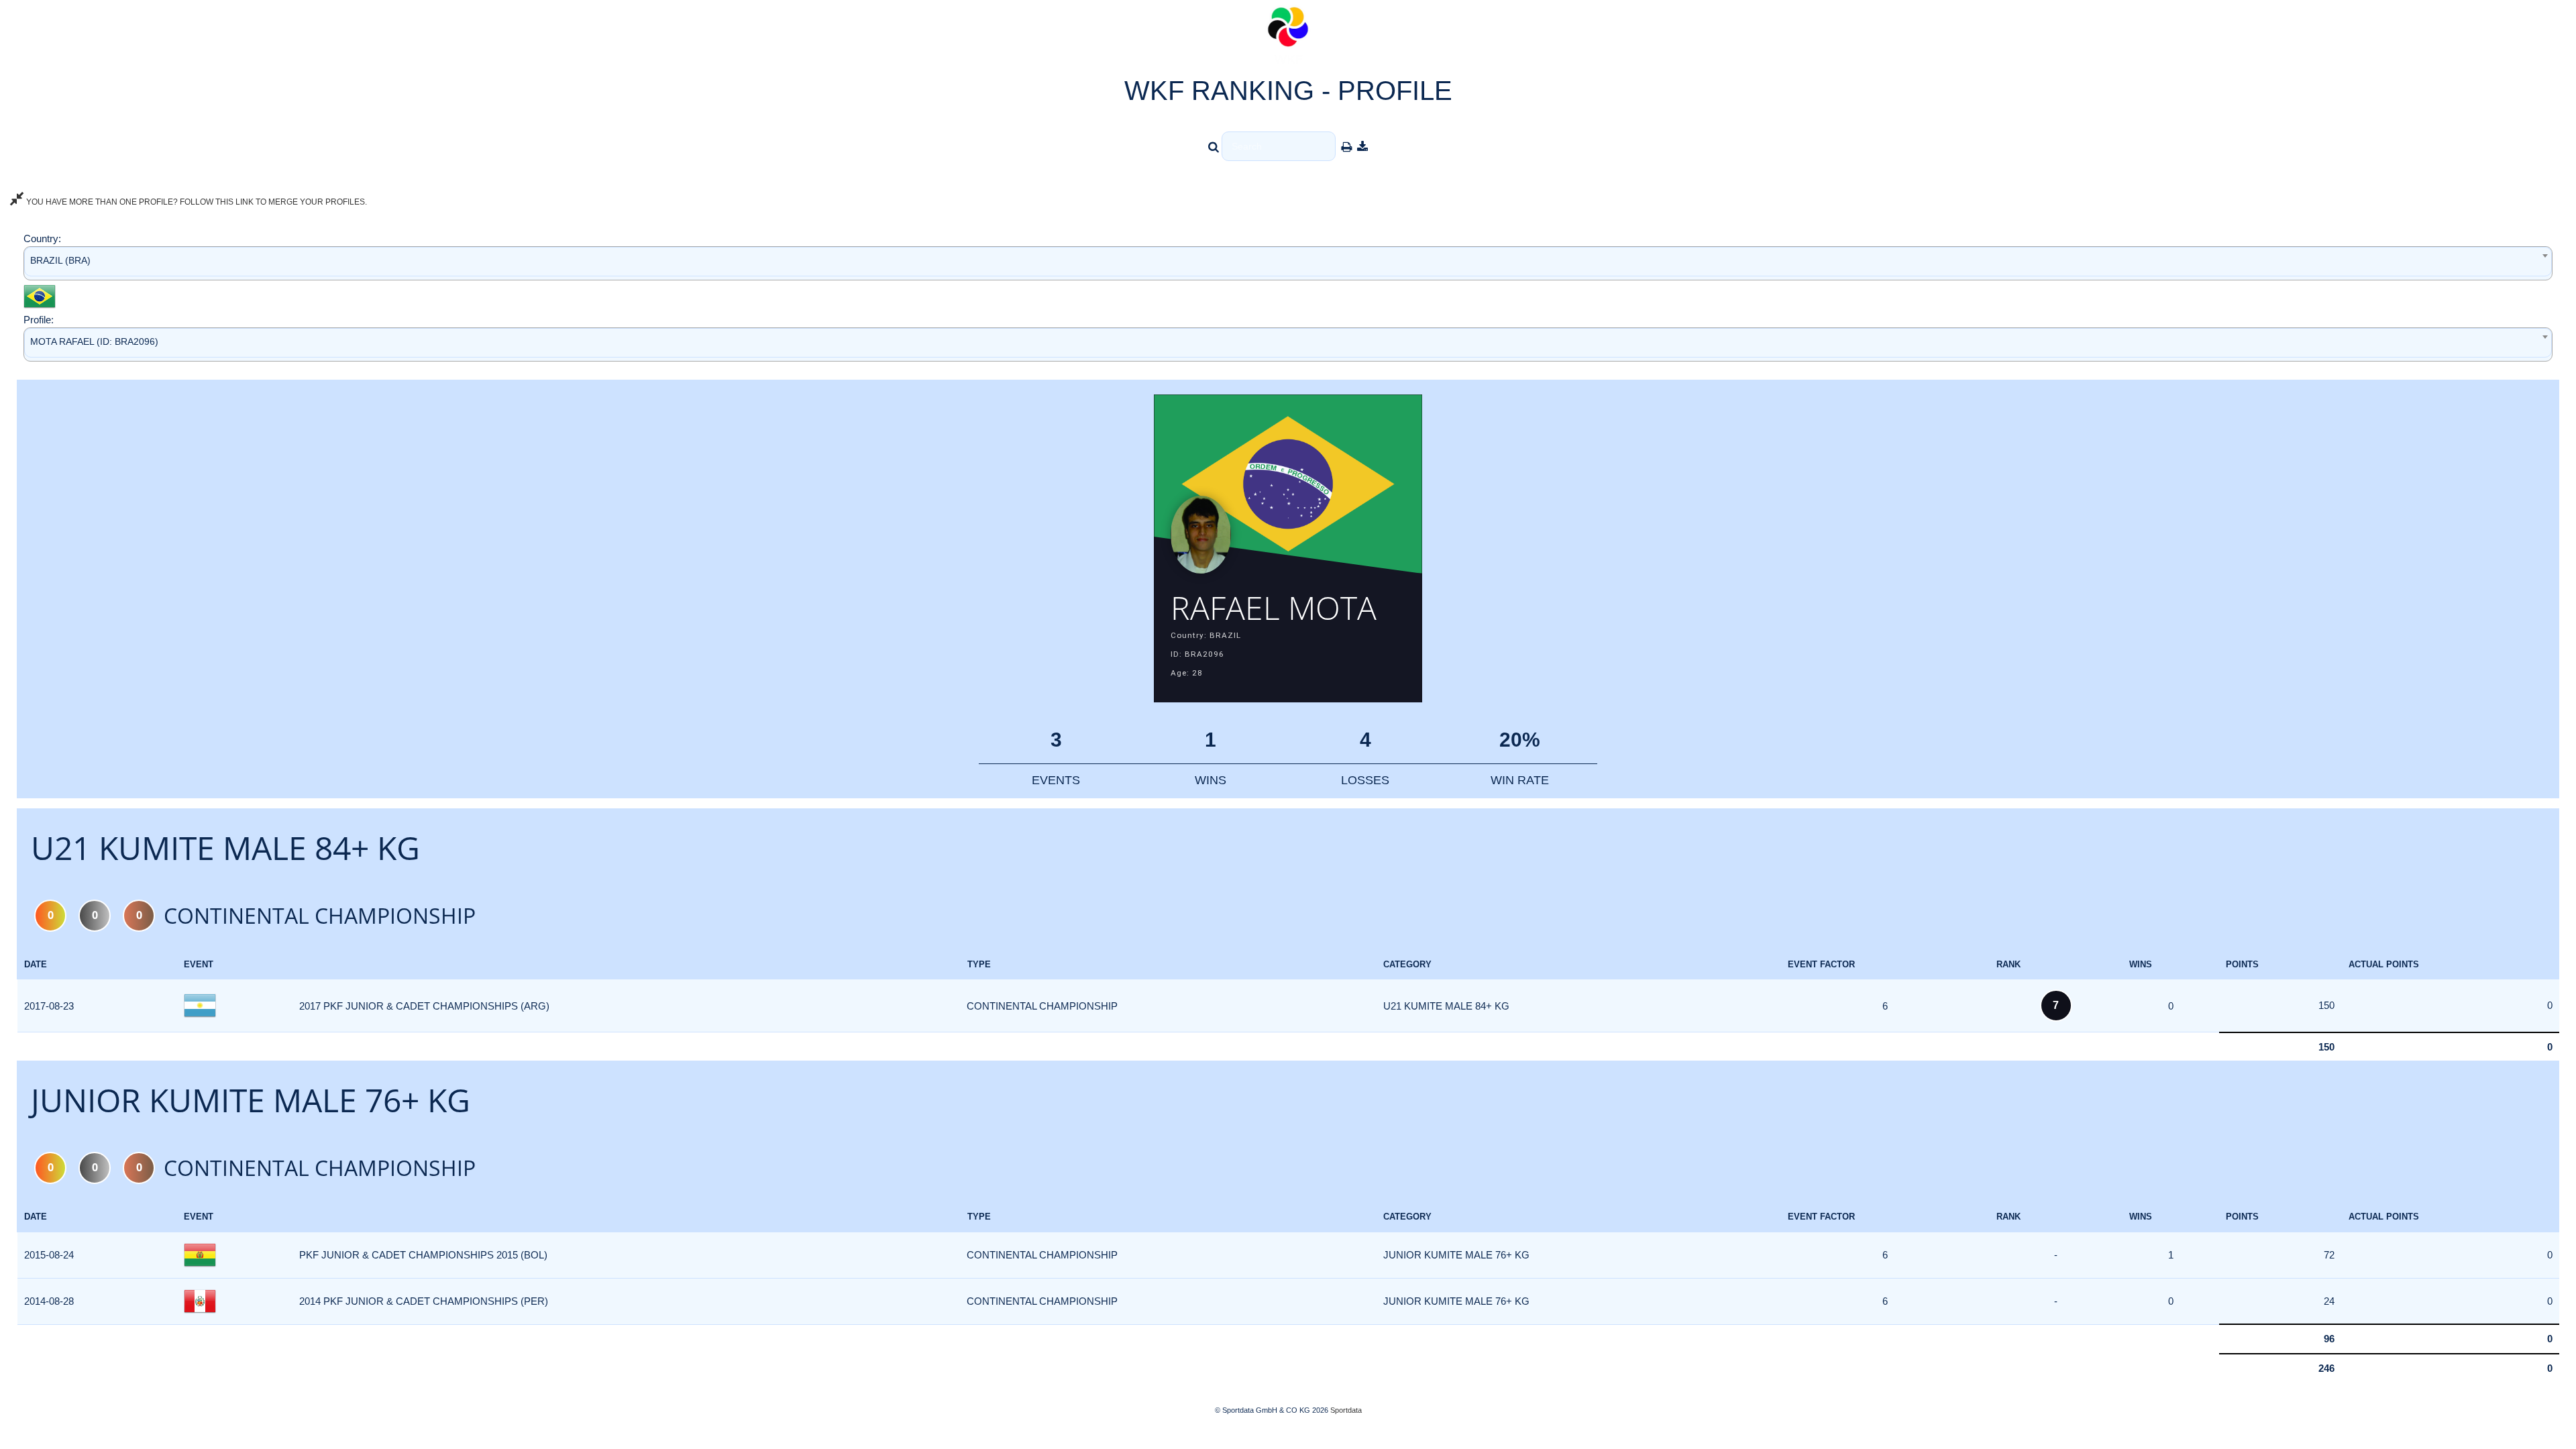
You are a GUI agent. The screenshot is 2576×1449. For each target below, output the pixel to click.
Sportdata (1346, 1410)
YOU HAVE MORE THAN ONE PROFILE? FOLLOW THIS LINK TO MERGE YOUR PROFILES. (196, 202)
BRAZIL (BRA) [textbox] (60, 260)
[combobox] (1288, 263)
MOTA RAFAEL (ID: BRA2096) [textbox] (94, 341)
